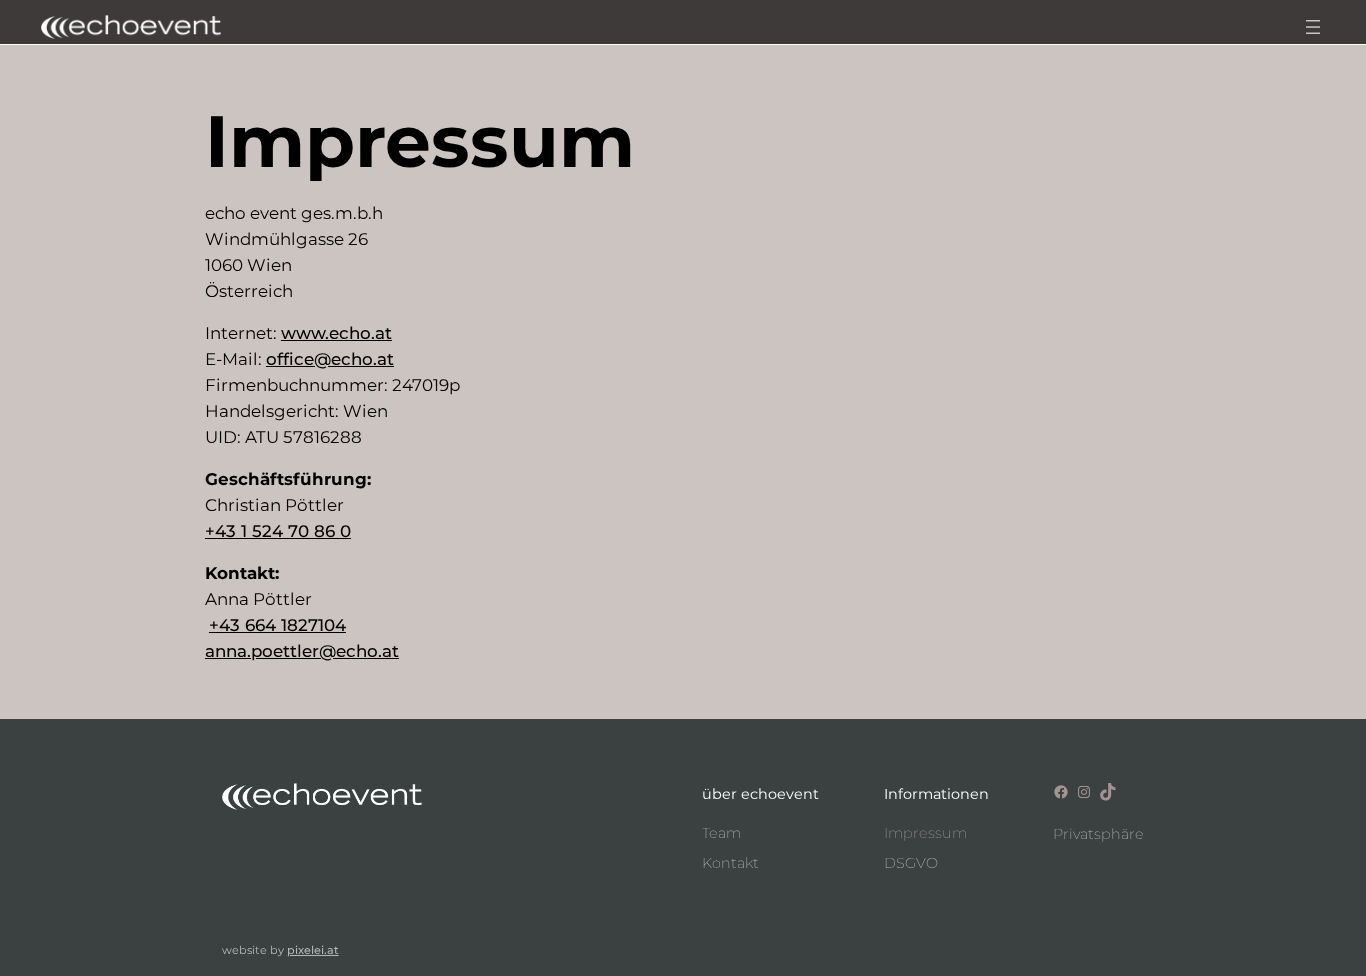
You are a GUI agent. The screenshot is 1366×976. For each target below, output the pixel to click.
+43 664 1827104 (277, 625)
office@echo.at (330, 359)
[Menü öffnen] (1313, 27)
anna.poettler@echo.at (302, 651)
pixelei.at (313, 950)
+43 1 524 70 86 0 (278, 531)
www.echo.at (336, 333)
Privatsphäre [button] (1098, 834)
